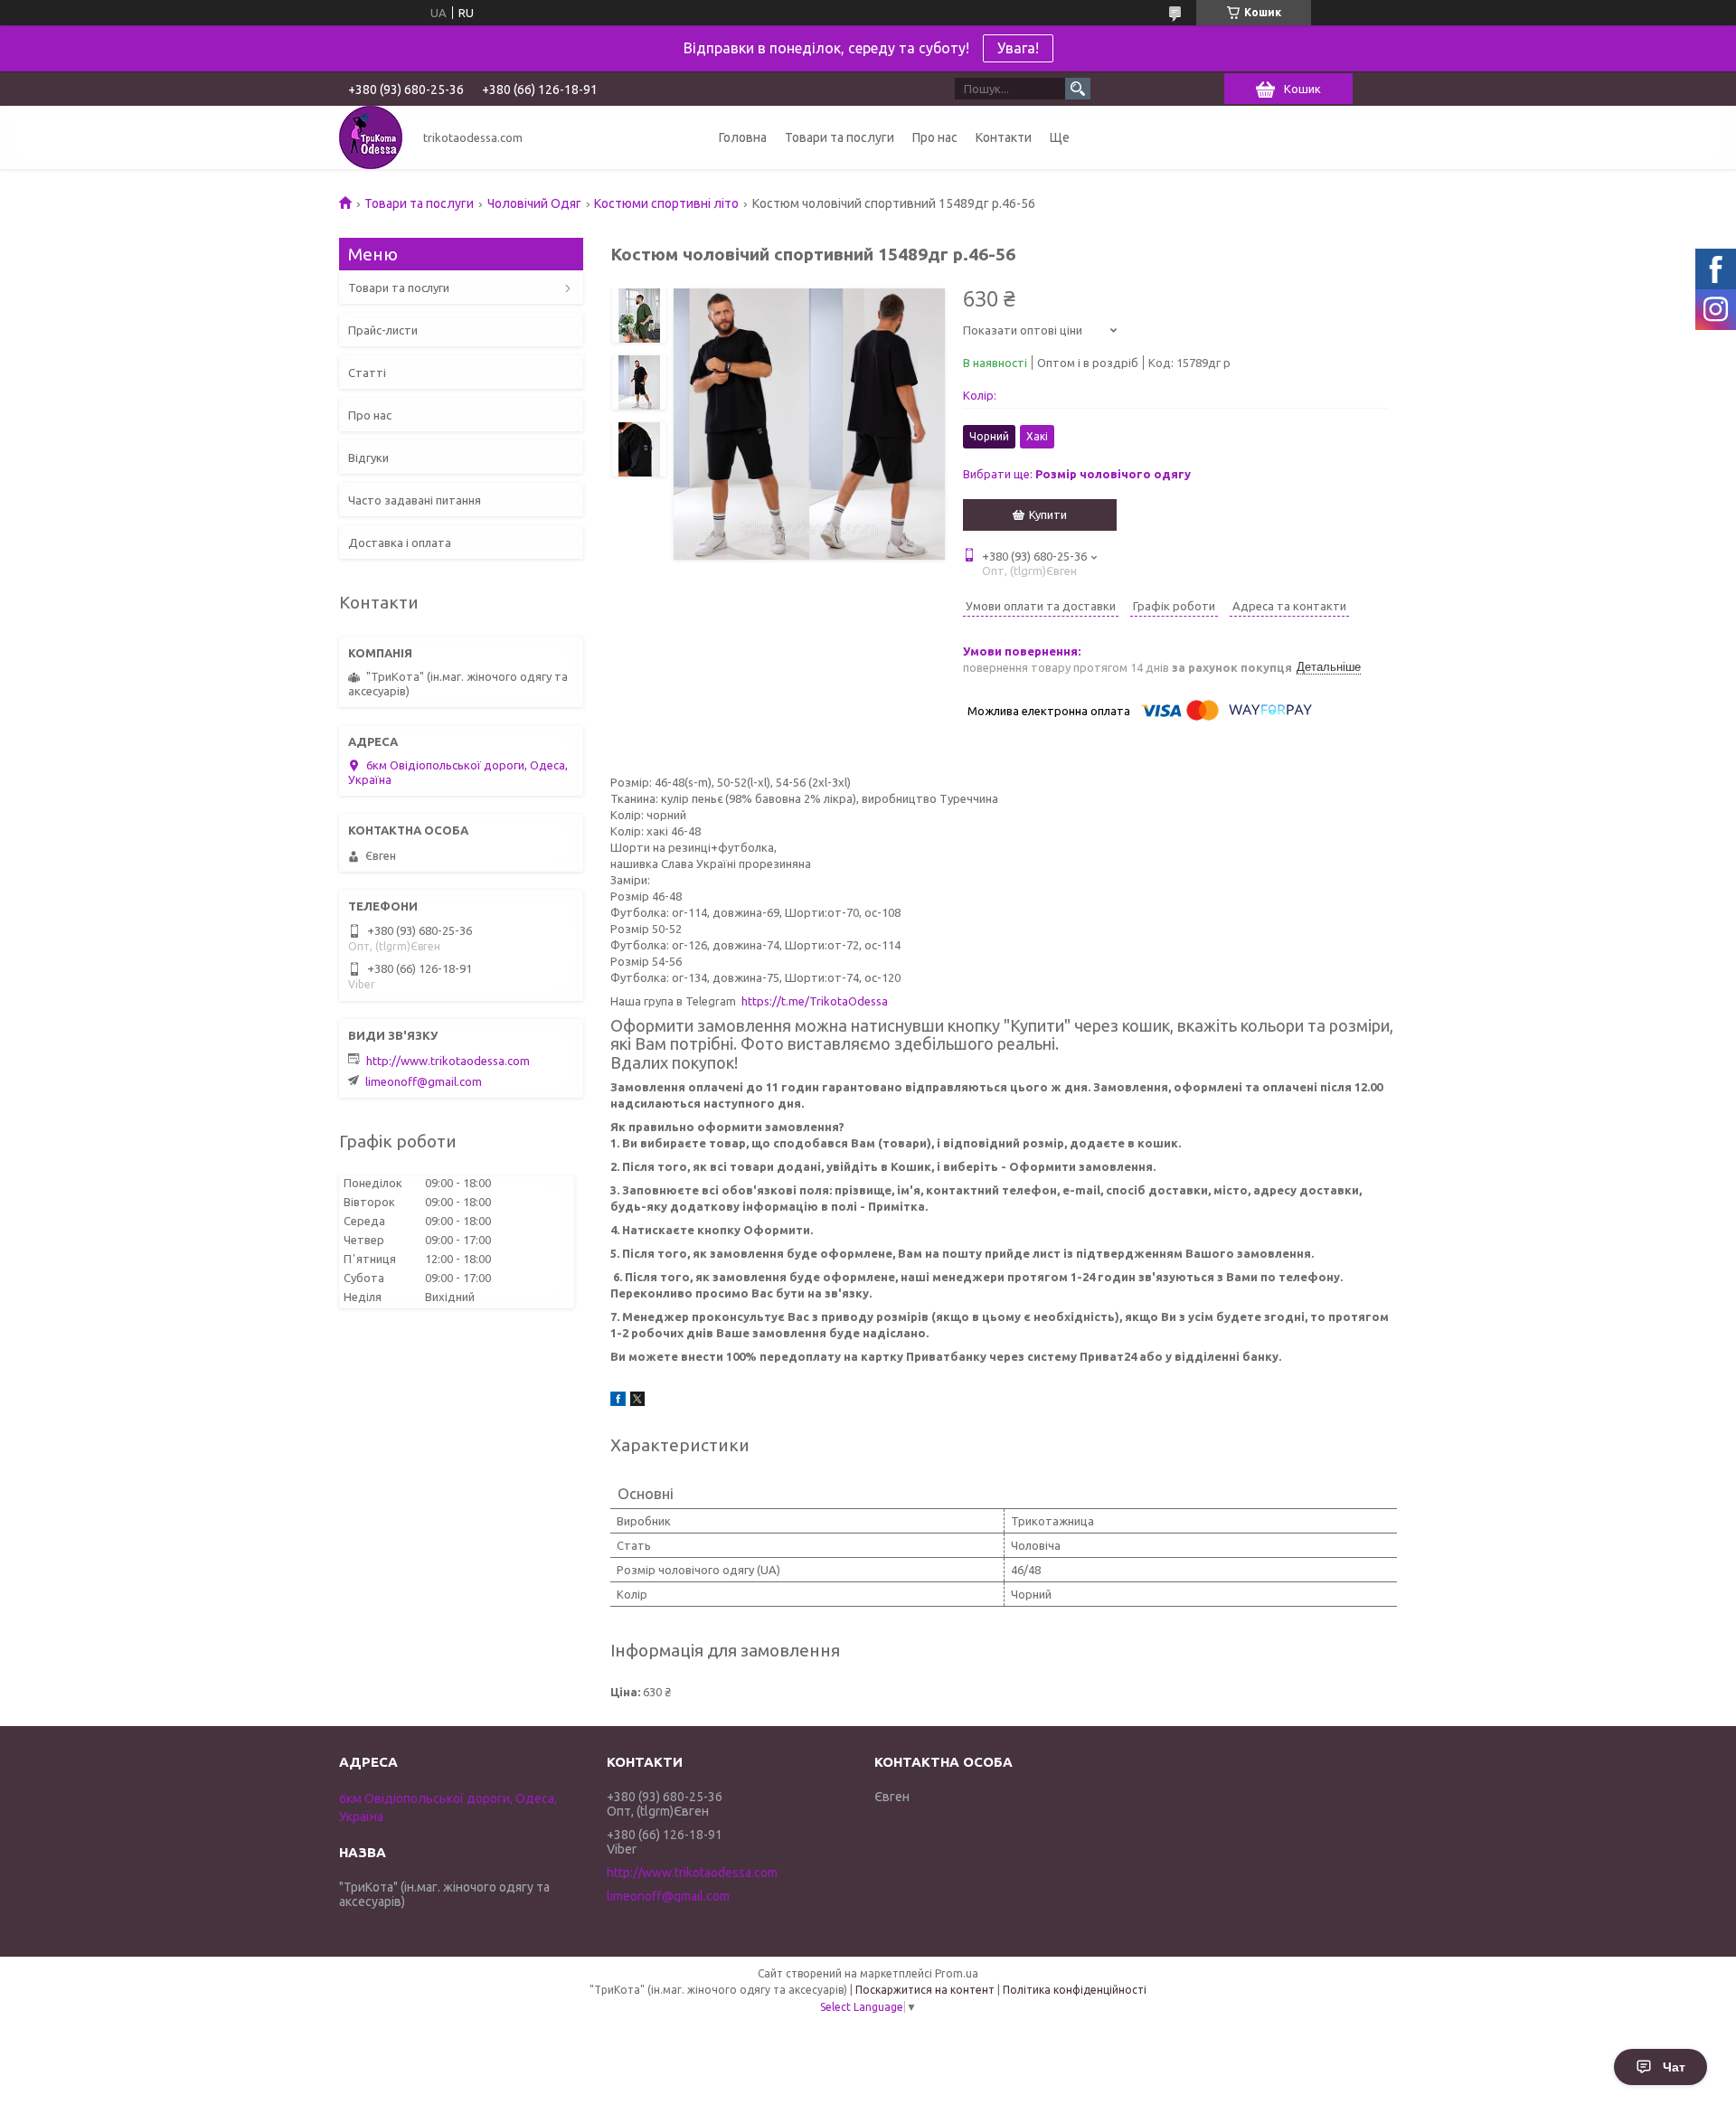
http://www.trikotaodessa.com (448, 1061)
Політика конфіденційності (1075, 1990)
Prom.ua (957, 1973)
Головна (743, 137)
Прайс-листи (383, 330)
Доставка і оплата (400, 543)
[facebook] (618, 1401)
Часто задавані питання (415, 500)
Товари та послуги (840, 137)
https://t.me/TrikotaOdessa (815, 1001)
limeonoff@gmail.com (424, 1081)
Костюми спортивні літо (666, 203)
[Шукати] (1078, 89)
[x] (637, 1401)
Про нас (935, 137)
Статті (367, 373)
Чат (1674, 2067)
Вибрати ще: (1077, 474)
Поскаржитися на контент (925, 1990)
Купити (1048, 514)
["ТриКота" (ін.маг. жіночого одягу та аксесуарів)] (371, 137)
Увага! (1018, 48)
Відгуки (368, 458)
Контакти (1004, 137)
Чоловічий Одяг (534, 203)
